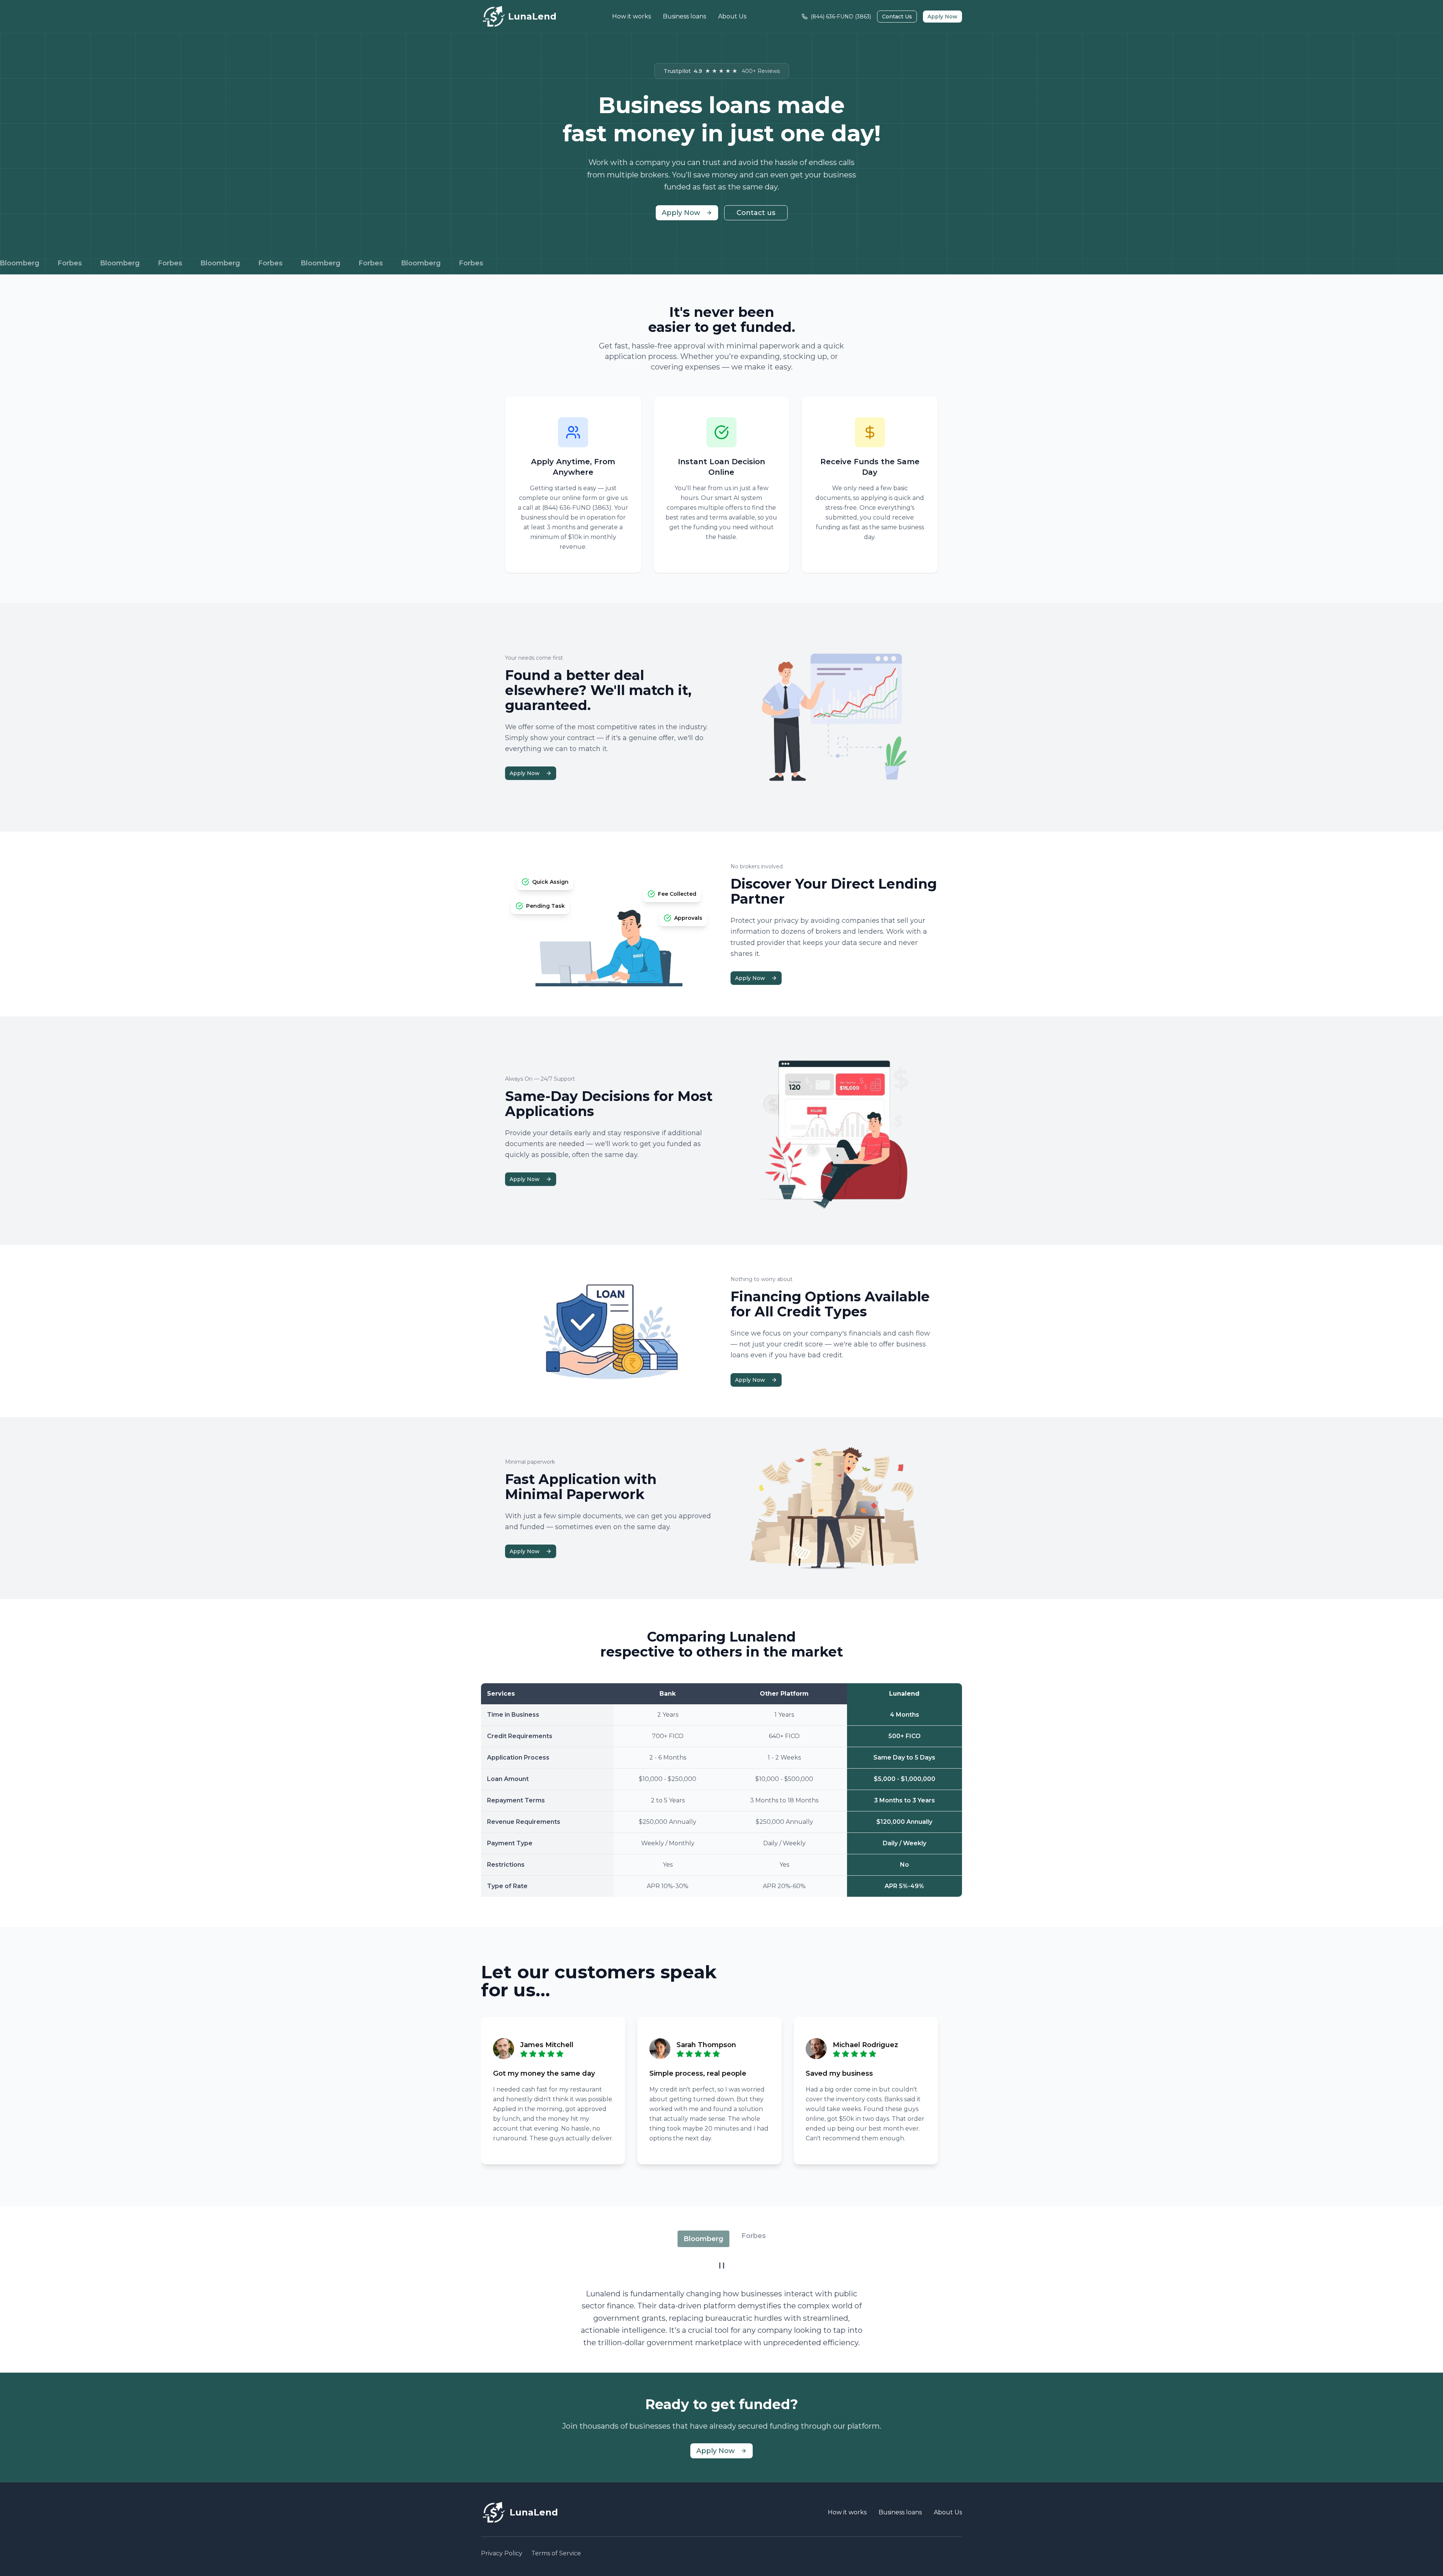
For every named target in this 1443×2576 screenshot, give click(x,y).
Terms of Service (556, 2553)
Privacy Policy (502, 2553)
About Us (732, 16)
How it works (632, 16)
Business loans (684, 16)
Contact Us (897, 17)
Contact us (756, 213)
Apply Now (942, 17)
